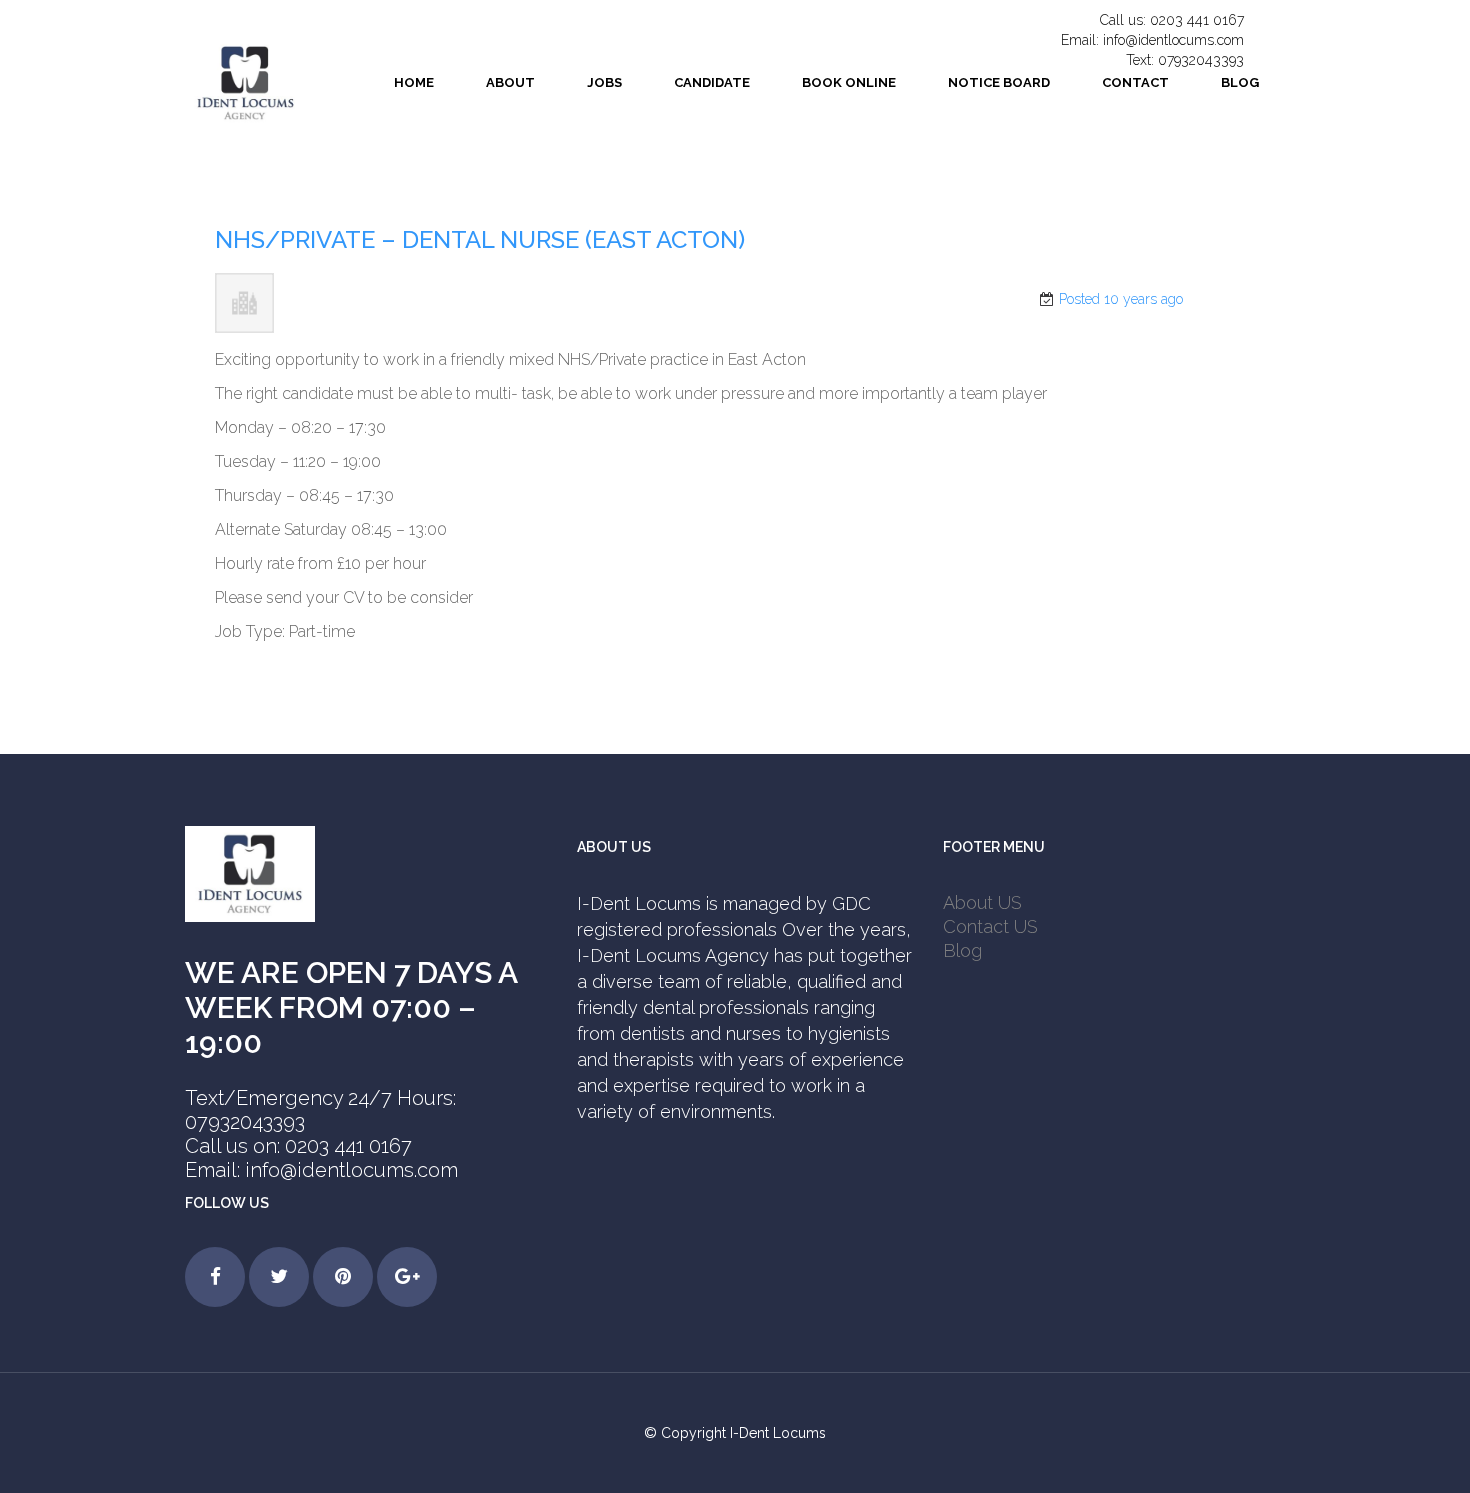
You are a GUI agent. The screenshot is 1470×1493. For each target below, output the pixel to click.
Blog (962, 950)
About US (982, 902)
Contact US (990, 926)
